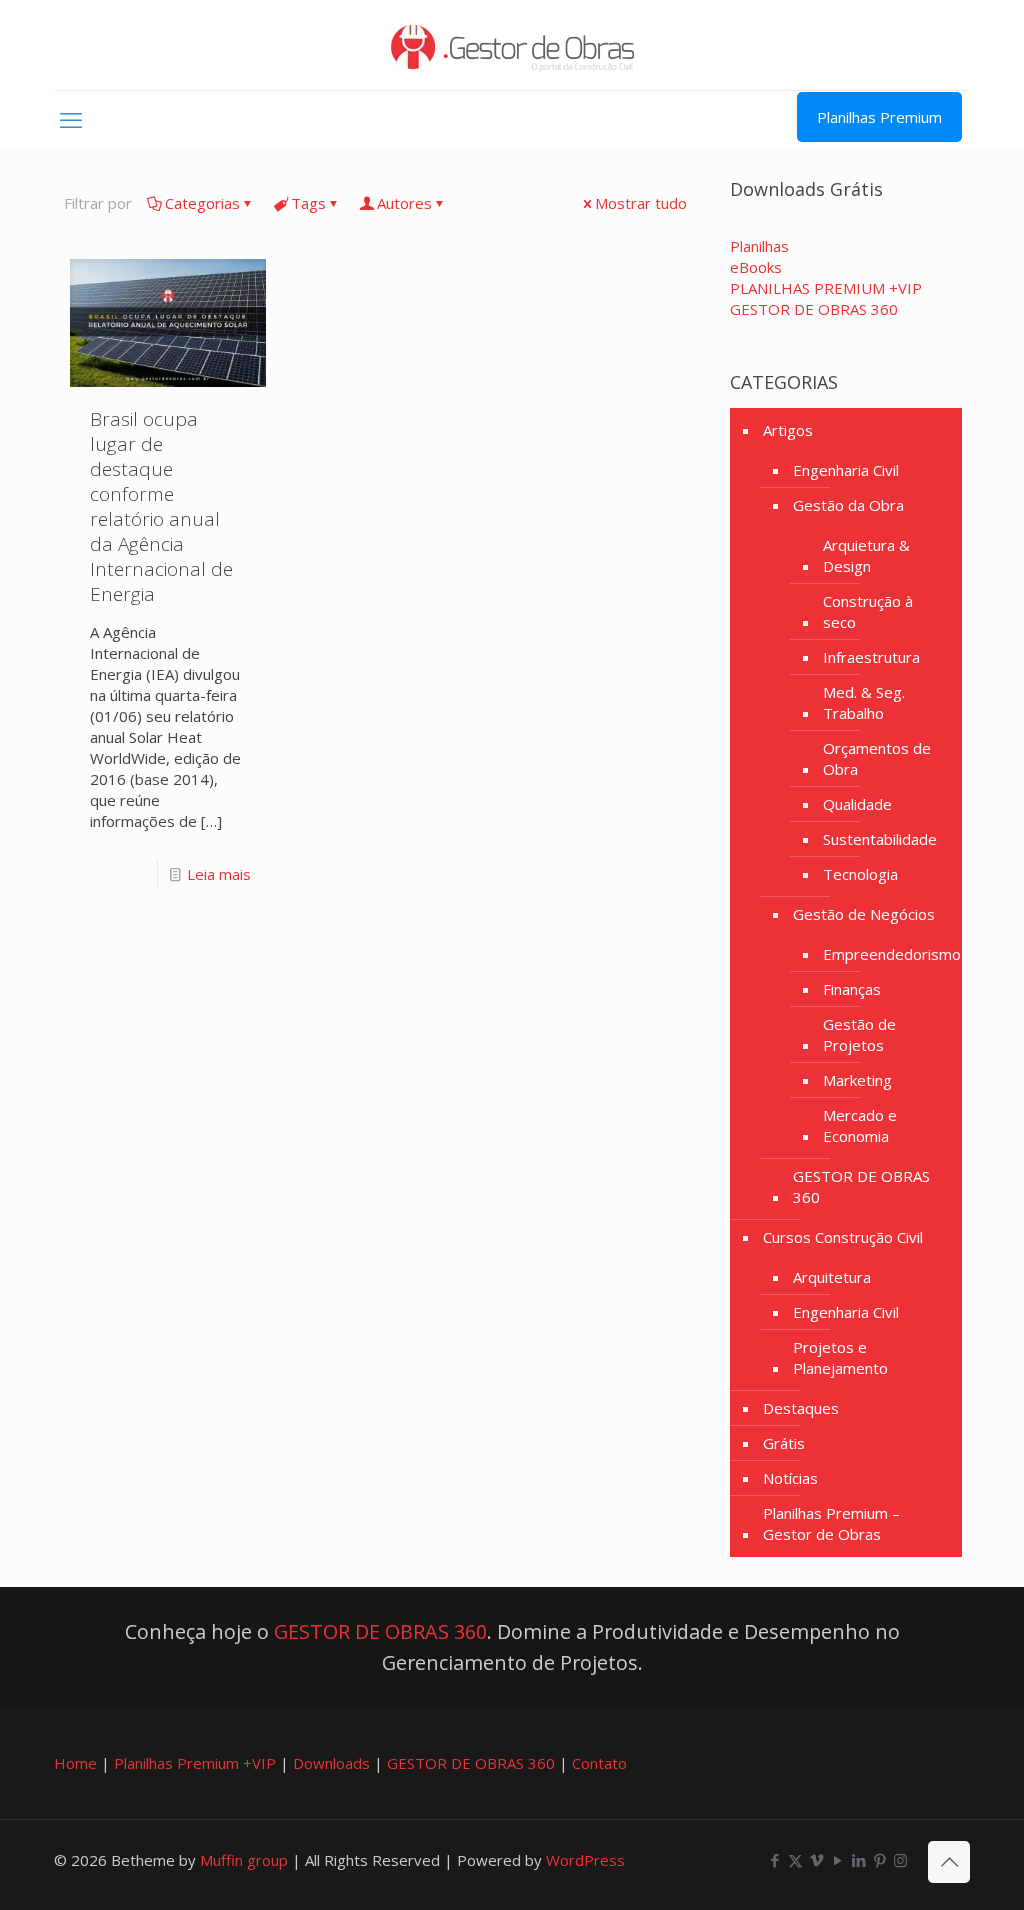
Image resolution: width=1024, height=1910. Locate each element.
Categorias (202, 203)
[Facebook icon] (774, 1860)
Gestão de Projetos (859, 1034)
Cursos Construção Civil (843, 1237)
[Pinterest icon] (879, 1860)
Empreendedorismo (892, 954)
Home (75, 1763)
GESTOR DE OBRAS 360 (861, 1186)
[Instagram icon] (900, 1860)
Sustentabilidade (880, 839)
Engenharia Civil (846, 470)
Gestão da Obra (848, 505)
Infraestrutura (871, 657)
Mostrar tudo (641, 203)
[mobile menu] (71, 119)
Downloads (331, 1763)
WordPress (585, 1860)
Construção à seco (868, 611)
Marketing (857, 1080)
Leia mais (219, 874)
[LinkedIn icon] (858, 1860)
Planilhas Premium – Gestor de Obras (831, 1523)
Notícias (790, 1478)
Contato (599, 1763)
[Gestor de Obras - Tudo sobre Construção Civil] (512, 45)
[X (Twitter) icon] (795, 1860)
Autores (404, 203)
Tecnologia (860, 874)
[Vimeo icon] (816, 1860)
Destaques (801, 1408)
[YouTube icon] (837, 1860)
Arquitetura (832, 1277)
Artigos (788, 430)
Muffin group (244, 1860)
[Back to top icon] (949, 1862)
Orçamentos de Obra (877, 758)
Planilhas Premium (879, 117)
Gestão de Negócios (864, 914)
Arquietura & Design (866, 555)
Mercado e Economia (860, 1125)
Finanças (852, 989)
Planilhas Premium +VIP (195, 1763)
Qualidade (857, 804)
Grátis (784, 1443)
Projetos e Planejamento (840, 1357)
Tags (308, 203)
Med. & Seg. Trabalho (864, 702)
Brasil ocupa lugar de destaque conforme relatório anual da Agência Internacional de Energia (161, 506)
